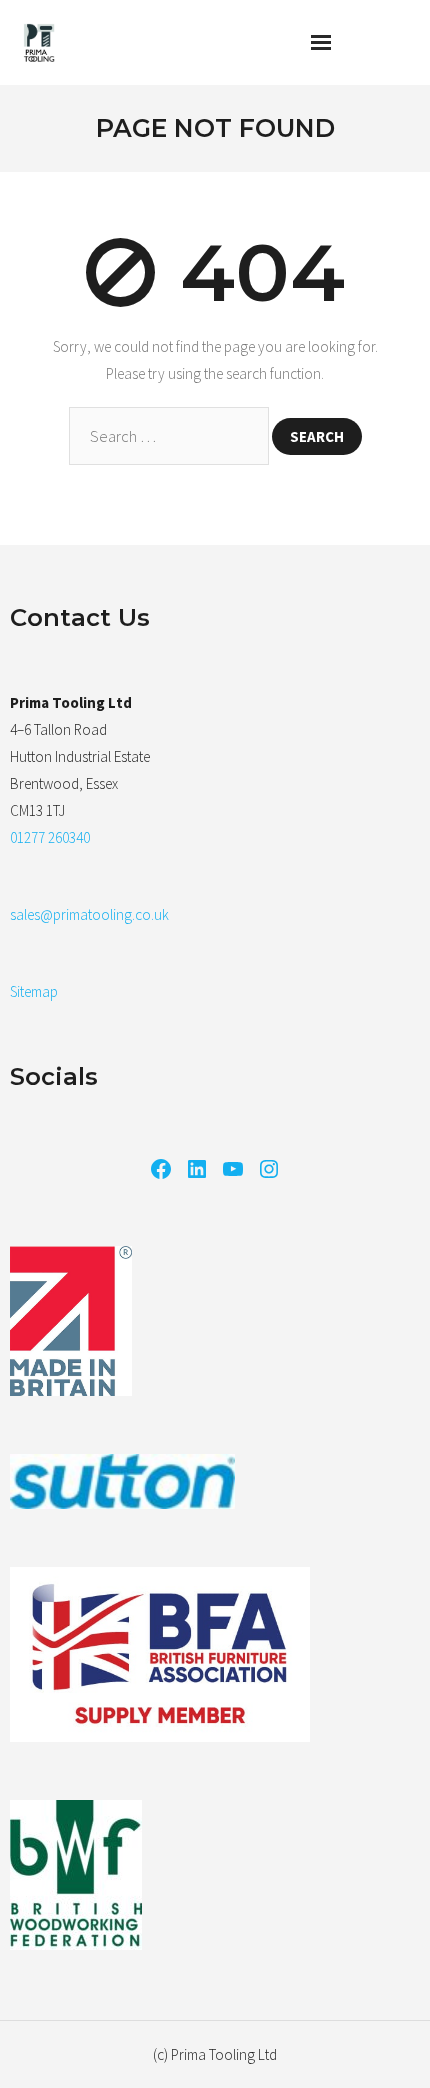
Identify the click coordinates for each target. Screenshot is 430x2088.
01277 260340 (50, 837)
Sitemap (34, 991)
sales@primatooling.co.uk (89, 914)
